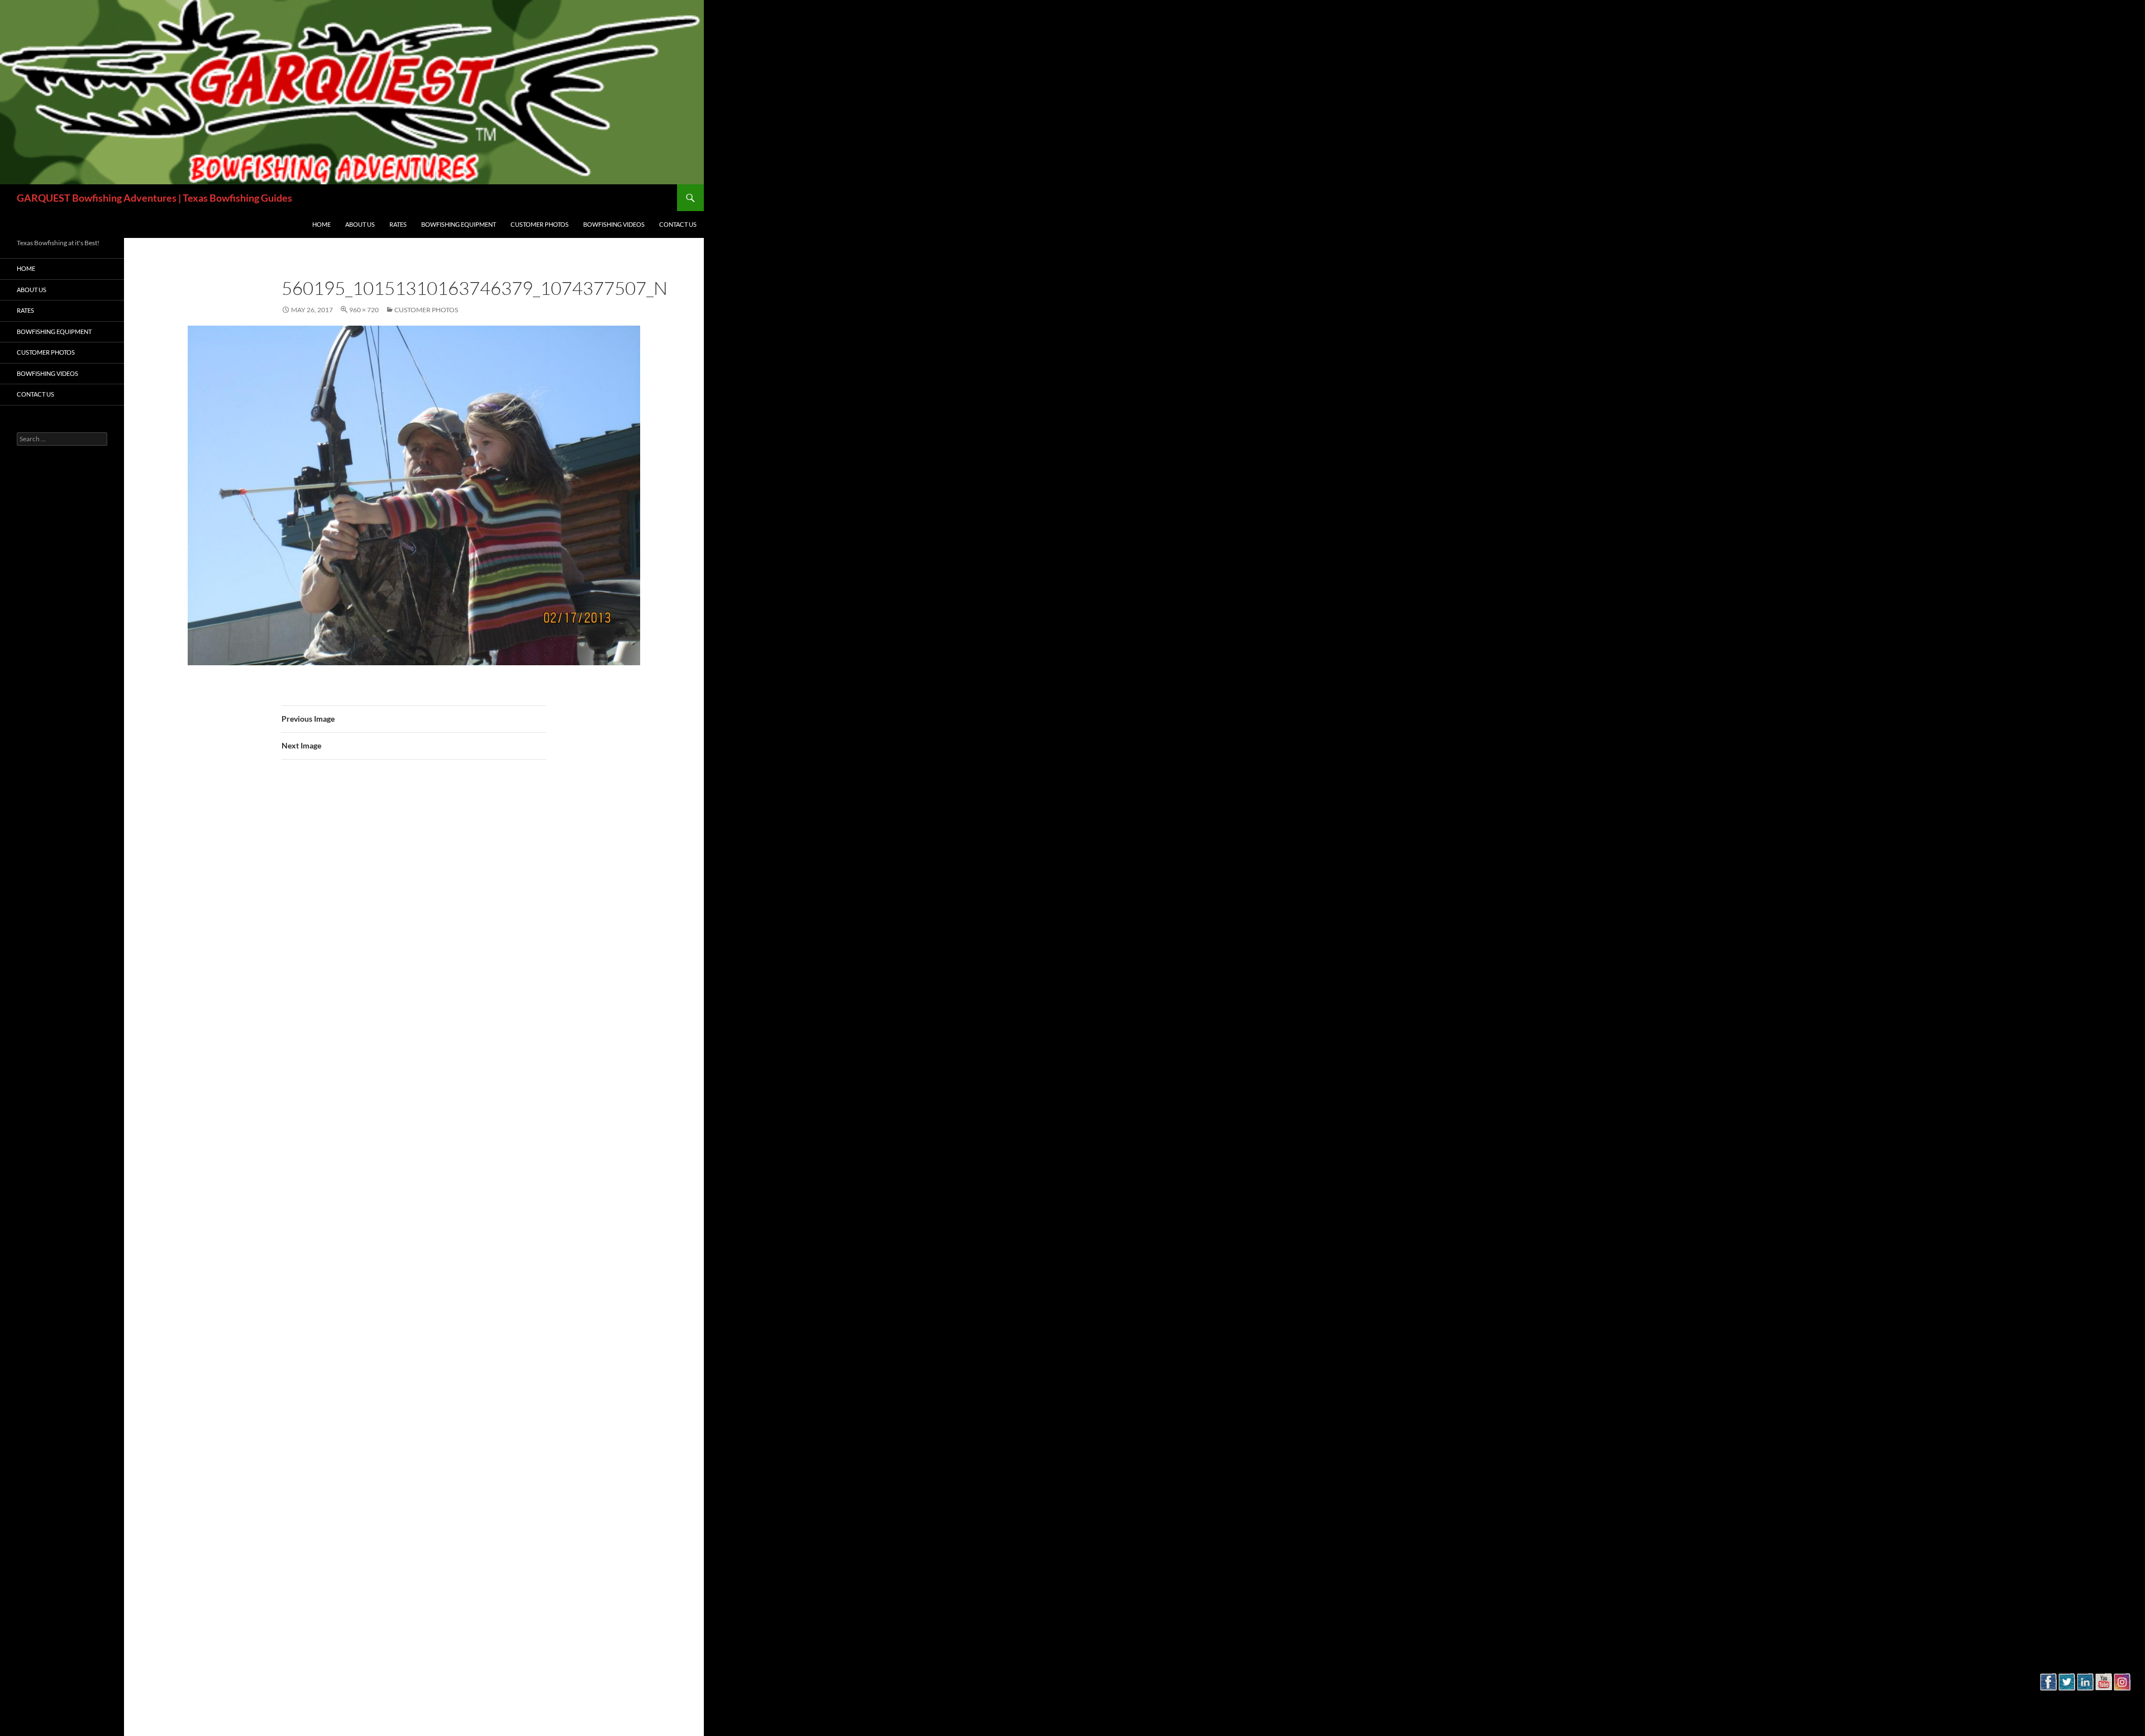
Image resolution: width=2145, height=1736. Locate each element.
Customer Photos (540, 224)
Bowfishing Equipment (459, 224)
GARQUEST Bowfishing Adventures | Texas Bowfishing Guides (154, 198)
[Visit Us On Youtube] (2103, 1704)
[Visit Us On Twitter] (2067, 1704)
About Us (360, 224)
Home (321, 224)
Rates (398, 224)
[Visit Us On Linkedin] (2085, 1704)
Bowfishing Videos (614, 224)
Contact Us (678, 224)
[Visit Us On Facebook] (2048, 1704)
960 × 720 (364, 310)
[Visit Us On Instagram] (2122, 1704)
